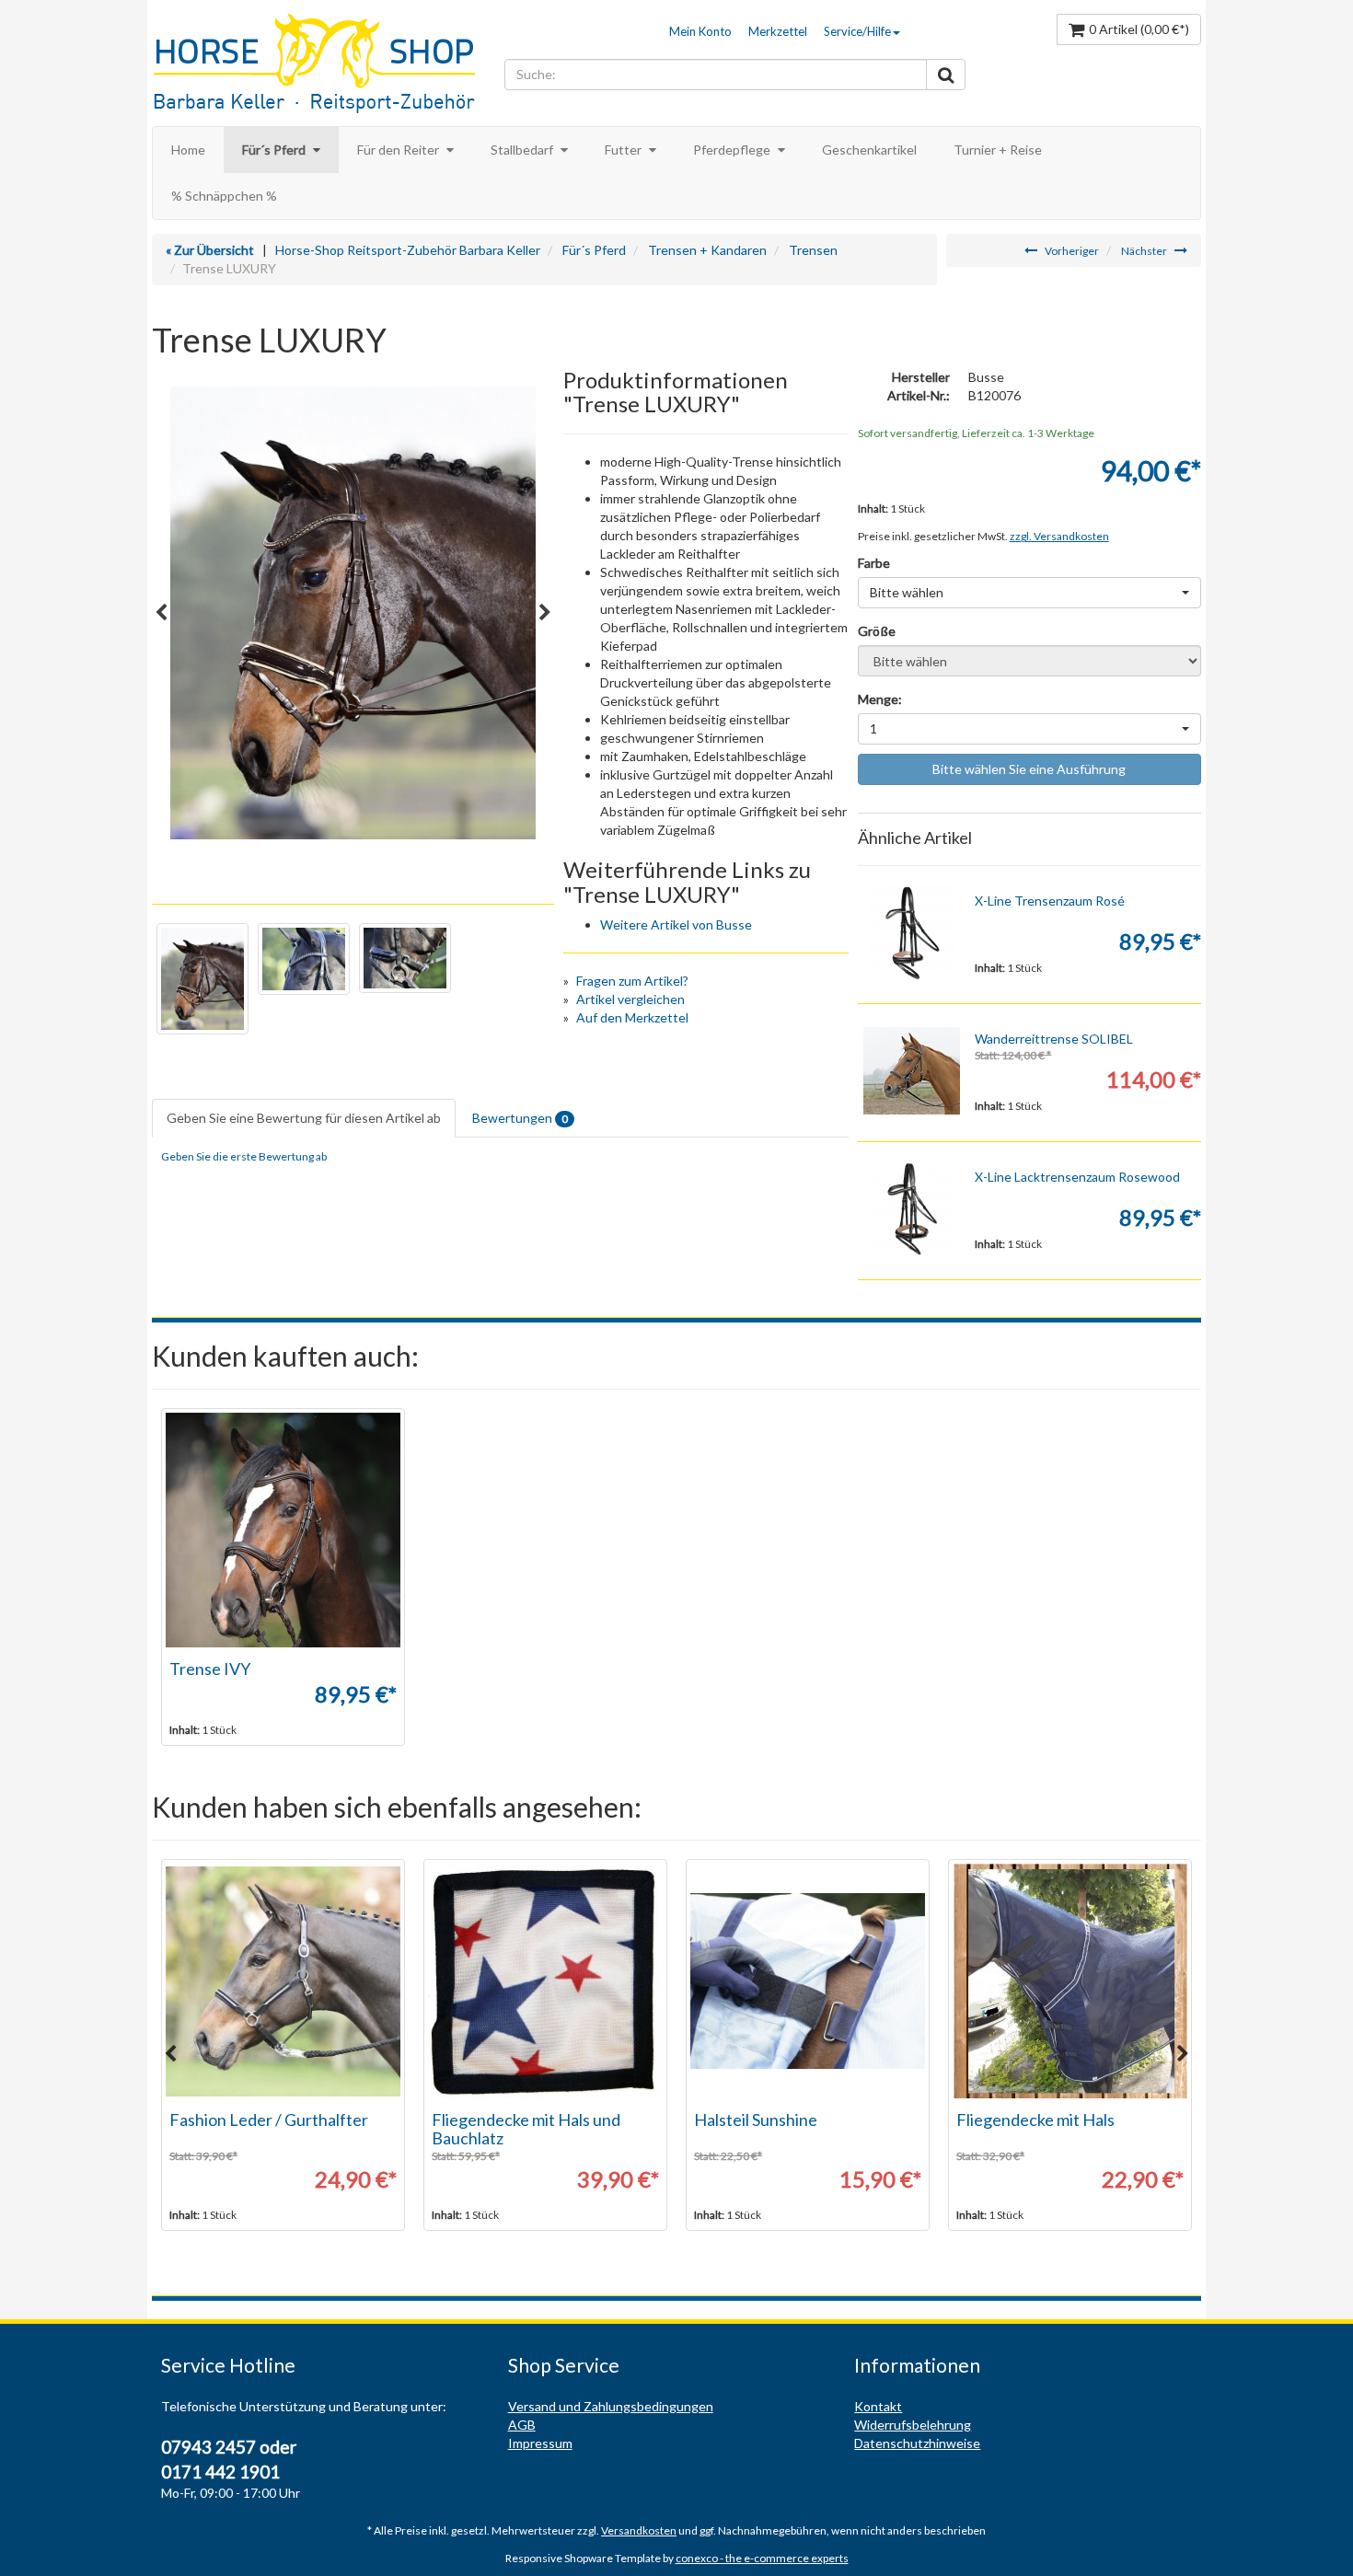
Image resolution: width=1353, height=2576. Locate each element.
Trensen (813, 250)
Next (545, 613)
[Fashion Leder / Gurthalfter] (283, 1981)
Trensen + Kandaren (707, 250)
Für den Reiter (399, 150)
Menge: (880, 699)
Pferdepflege (733, 150)
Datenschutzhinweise (917, 2443)
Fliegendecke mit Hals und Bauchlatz (526, 2129)
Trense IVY (210, 1669)
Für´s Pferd (275, 150)
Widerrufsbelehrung (913, 2425)
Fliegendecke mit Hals (1035, 2120)
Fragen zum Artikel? (632, 981)
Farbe (874, 563)
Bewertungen (520, 1118)
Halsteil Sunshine (756, 2120)
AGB (522, 2425)
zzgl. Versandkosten (1059, 536)
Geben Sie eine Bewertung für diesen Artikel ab (304, 1118)
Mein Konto (700, 31)
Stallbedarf (523, 150)
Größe (877, 631)
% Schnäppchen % (224, 196)
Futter (624, 150)
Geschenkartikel (869, 150)
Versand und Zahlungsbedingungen (611, 2406)
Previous (161, 613)
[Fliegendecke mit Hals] (1070, 1981)
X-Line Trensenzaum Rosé (1050, 901)
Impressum (540, 2443)
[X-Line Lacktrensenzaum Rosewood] (912, 1209)
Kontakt (878, 2406)
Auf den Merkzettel (632, 1017)
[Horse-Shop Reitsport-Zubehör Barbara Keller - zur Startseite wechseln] (324, 65)
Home (188, 150)
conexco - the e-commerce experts (762, 2558)
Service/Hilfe (857, 31)
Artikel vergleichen (630, 999)
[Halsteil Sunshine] (808, 1981)
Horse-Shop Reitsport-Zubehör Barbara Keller (408, 250)
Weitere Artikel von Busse (676, 924)
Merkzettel (778, 31)
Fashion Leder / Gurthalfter (269, 2120)
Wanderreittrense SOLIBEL (1054, 1039)
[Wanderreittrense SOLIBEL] (912, 1071)
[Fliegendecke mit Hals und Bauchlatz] (545, 1981)
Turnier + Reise (998, 150)
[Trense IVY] (283, 1530)
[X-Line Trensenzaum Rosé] (912, 933)
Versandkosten (639, 2530)
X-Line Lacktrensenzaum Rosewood (1077, 1177)
